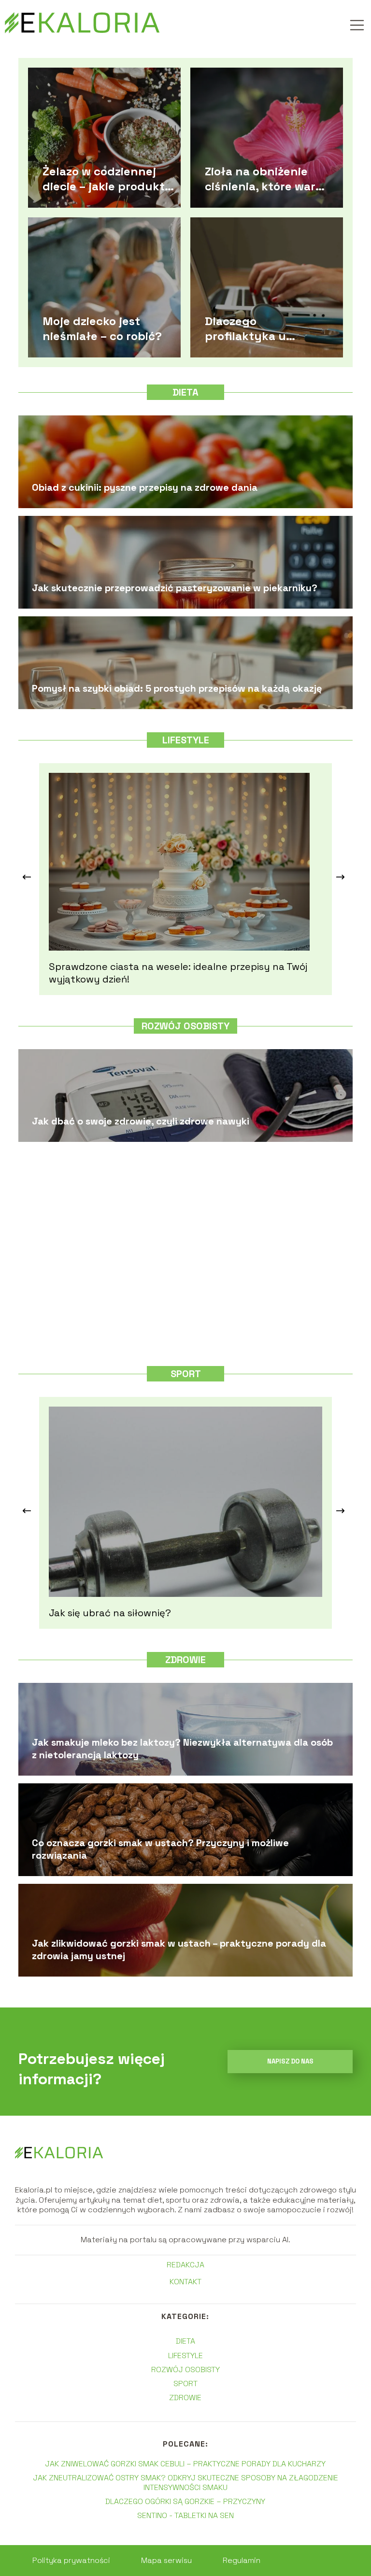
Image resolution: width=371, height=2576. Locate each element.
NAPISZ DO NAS (290, 2061)
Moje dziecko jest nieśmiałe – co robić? (102, 328)
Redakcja (185, 2265)
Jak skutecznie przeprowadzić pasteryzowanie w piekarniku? (175, 588)
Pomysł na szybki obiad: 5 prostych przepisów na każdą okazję (177, 688)
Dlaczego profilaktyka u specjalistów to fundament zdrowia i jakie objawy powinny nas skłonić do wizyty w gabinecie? (264, 328)
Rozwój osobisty (185, 1026)
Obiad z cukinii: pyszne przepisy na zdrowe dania (145, 487)
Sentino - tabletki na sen (185, 2515)
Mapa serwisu (166, 2560)
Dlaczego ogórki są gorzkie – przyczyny (185, 2501)
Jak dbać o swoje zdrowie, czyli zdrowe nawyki (141, 1121)
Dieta (185, 392)
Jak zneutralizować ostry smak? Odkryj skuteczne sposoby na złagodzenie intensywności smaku (185, 2482)
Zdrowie (185, 1660)
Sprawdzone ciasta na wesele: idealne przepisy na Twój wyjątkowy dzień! (178, 973)
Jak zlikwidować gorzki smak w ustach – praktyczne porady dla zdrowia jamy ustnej (179, 1950)
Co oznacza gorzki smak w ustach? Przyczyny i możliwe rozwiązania (160, 1849)
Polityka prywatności (71, 2560)
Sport (186, 1374)
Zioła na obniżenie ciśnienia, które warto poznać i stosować (266, 178)
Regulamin (242, 2560)
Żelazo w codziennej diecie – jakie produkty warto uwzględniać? (107, 178)
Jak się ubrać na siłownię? (110, 1613)
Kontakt (185, 2282)
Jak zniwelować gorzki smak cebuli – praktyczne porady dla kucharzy (185, 2464)
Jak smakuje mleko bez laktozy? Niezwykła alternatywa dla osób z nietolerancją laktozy (182, 1749)
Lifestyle (186, 740)
